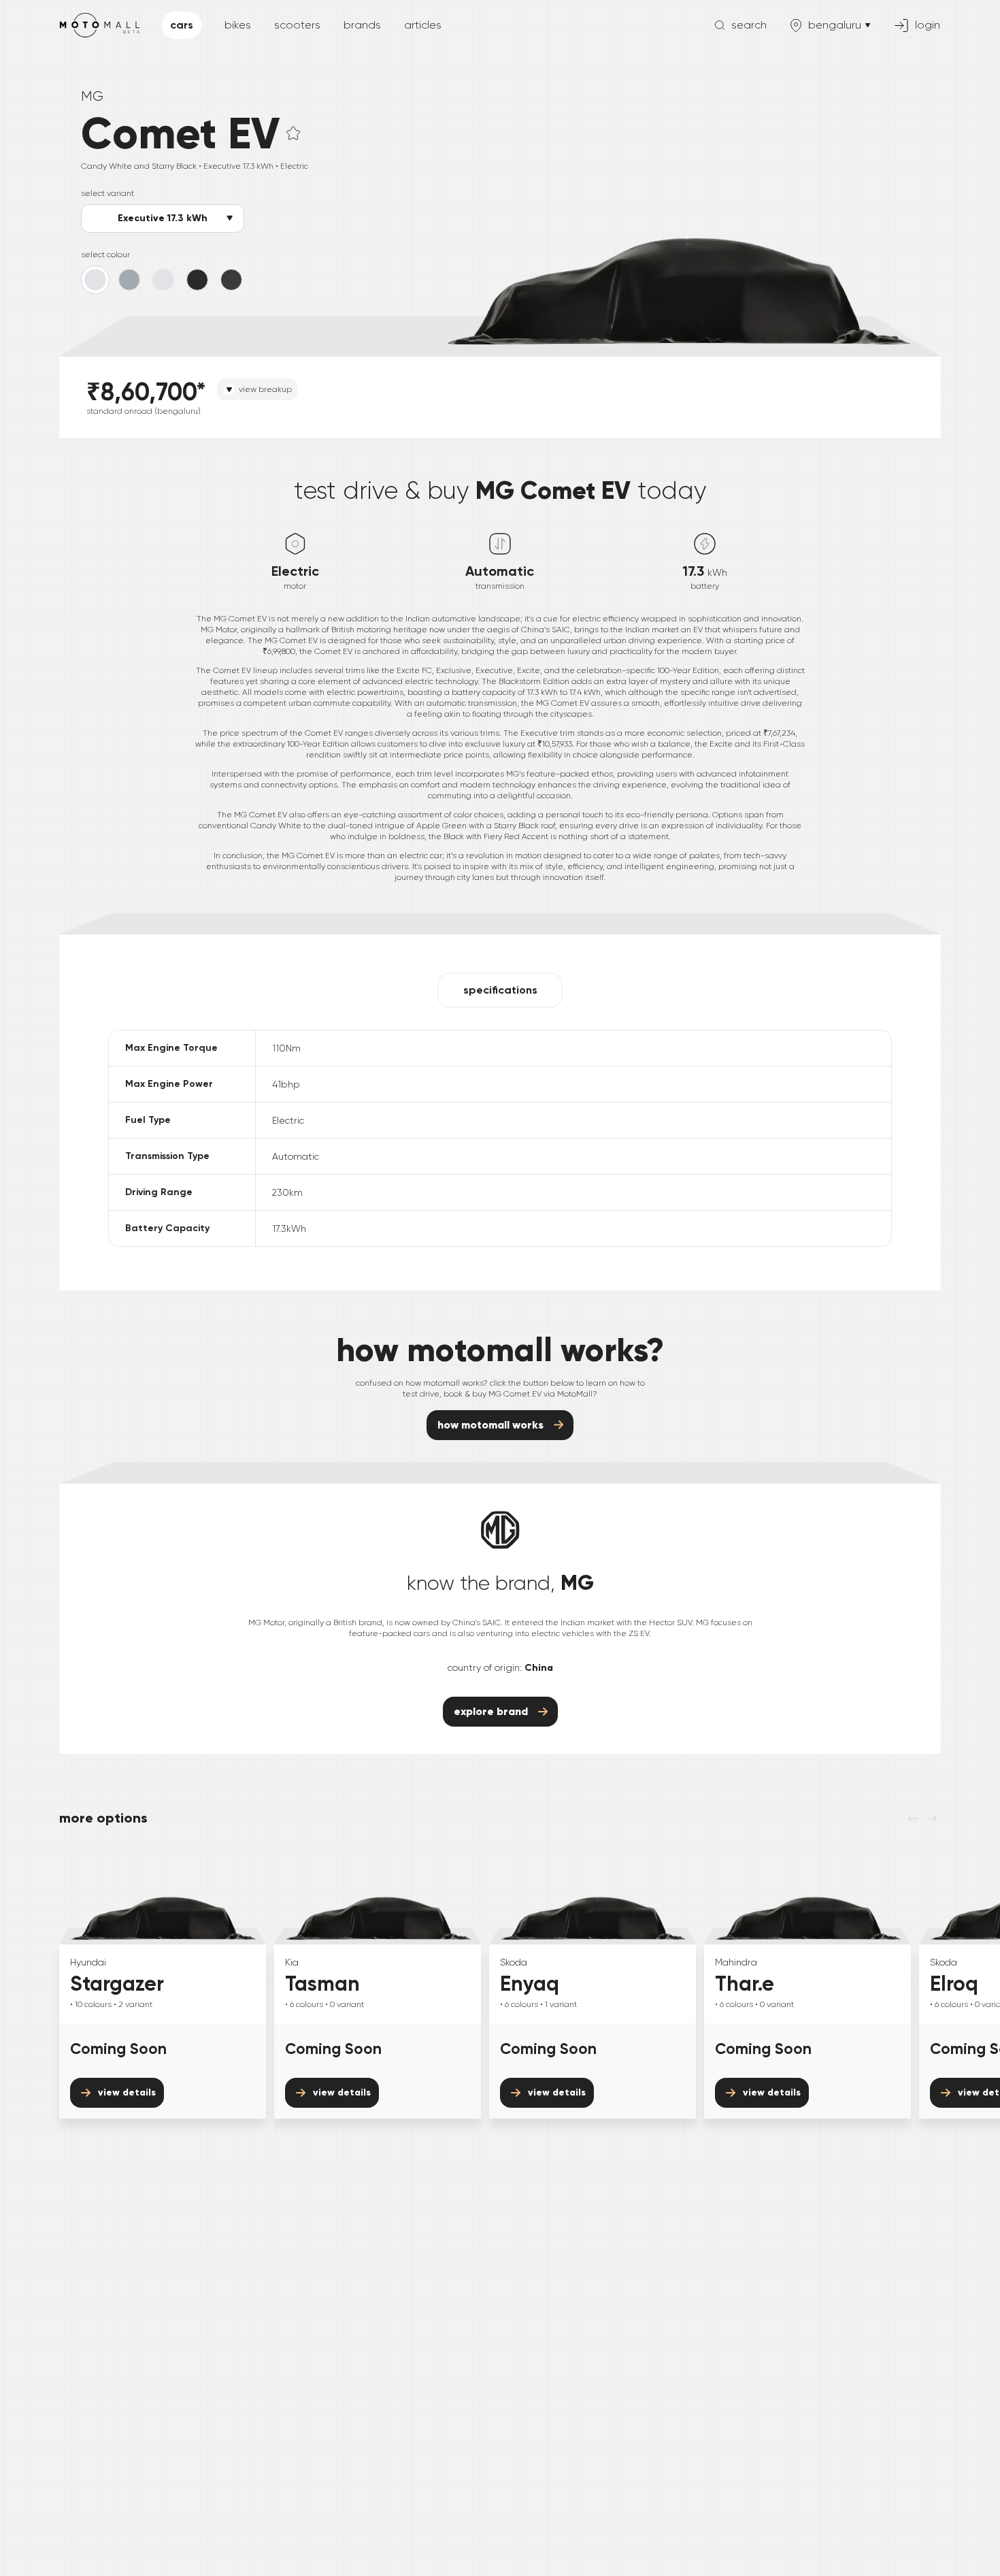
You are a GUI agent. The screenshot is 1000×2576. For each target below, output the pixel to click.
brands (362, 25)
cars (182, 25)
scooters (297, 25)
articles (423, 25)
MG (92, 96)
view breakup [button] (265, 389)
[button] (293, 133)
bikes (238, 25)
